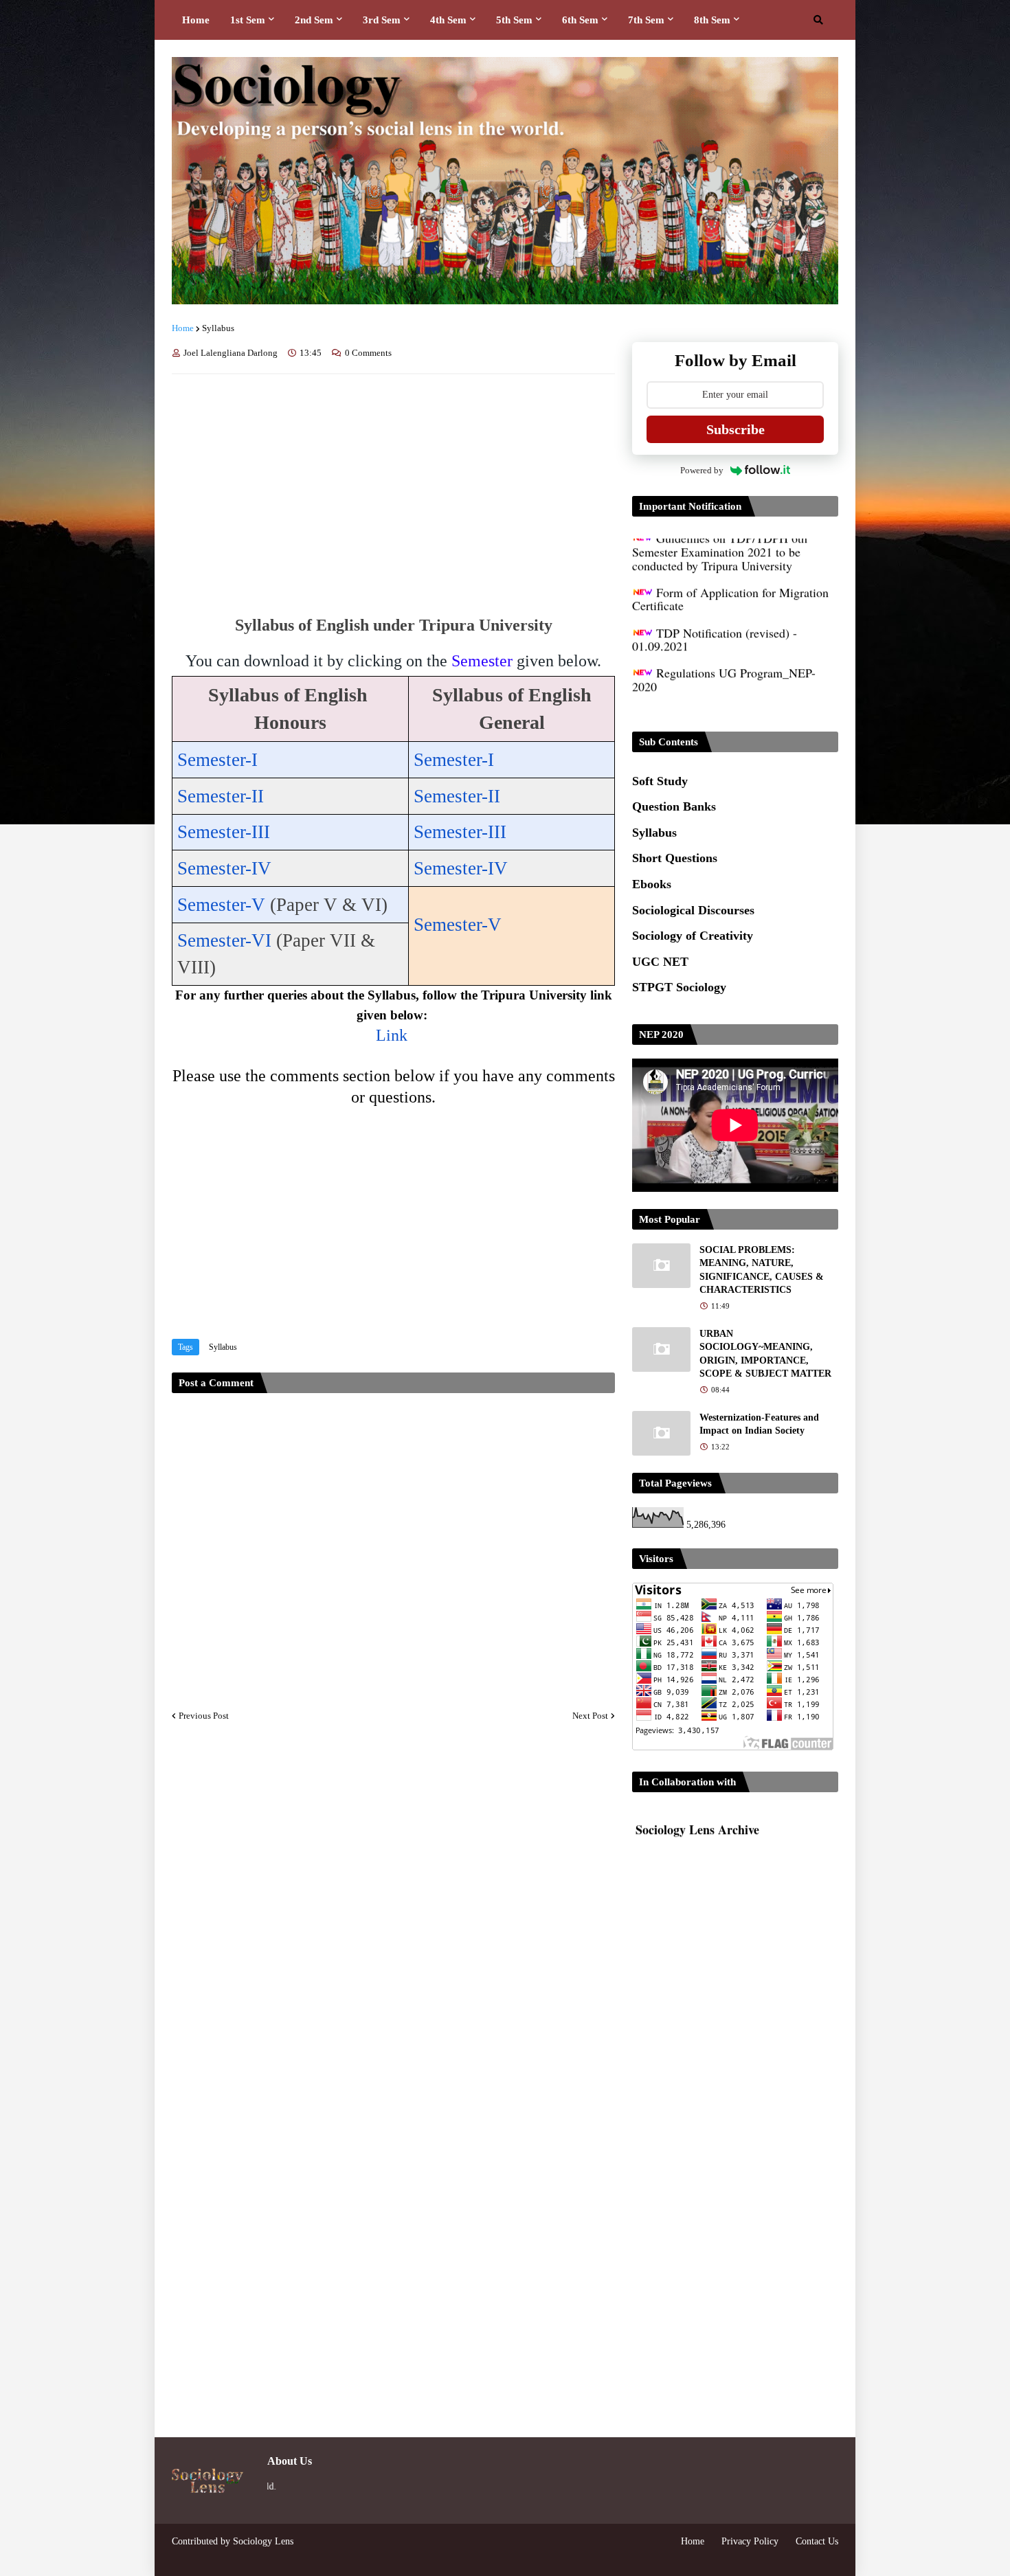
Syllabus (218, 328)
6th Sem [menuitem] (580, 20)
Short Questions (675, 858)
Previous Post (204, 1716)
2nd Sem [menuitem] (314, 20)
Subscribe (736, 429)
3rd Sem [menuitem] (382, 20)
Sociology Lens (263, 2541)
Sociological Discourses (693, 910)
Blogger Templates (212, 2555)
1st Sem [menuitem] (248, 20)
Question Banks (674, 806)
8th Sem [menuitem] (712, 20)
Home (183, 328)
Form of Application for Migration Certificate (730, 564)
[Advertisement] (393, 488)
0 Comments (368, 353)
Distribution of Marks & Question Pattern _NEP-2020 (729, 685)
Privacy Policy (750, 2541)
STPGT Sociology (679, 987)
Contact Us (817, 2541)
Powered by (702, 470)
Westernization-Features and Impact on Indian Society (759, 1424)
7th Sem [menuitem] (646, 20)
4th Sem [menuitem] (448, 20)
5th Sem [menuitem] (514, 20)
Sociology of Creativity (693, 936)
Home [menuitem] (196, 20)
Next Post (590, 1716)
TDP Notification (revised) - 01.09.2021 (715, 605)
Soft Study (660, 781)
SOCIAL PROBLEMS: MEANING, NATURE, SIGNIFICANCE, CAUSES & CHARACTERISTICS (762, 1270)
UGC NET (660, 962)
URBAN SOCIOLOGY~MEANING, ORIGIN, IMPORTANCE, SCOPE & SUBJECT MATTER (765, 1354)
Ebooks (652, 884)
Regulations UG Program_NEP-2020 (724, 644)
